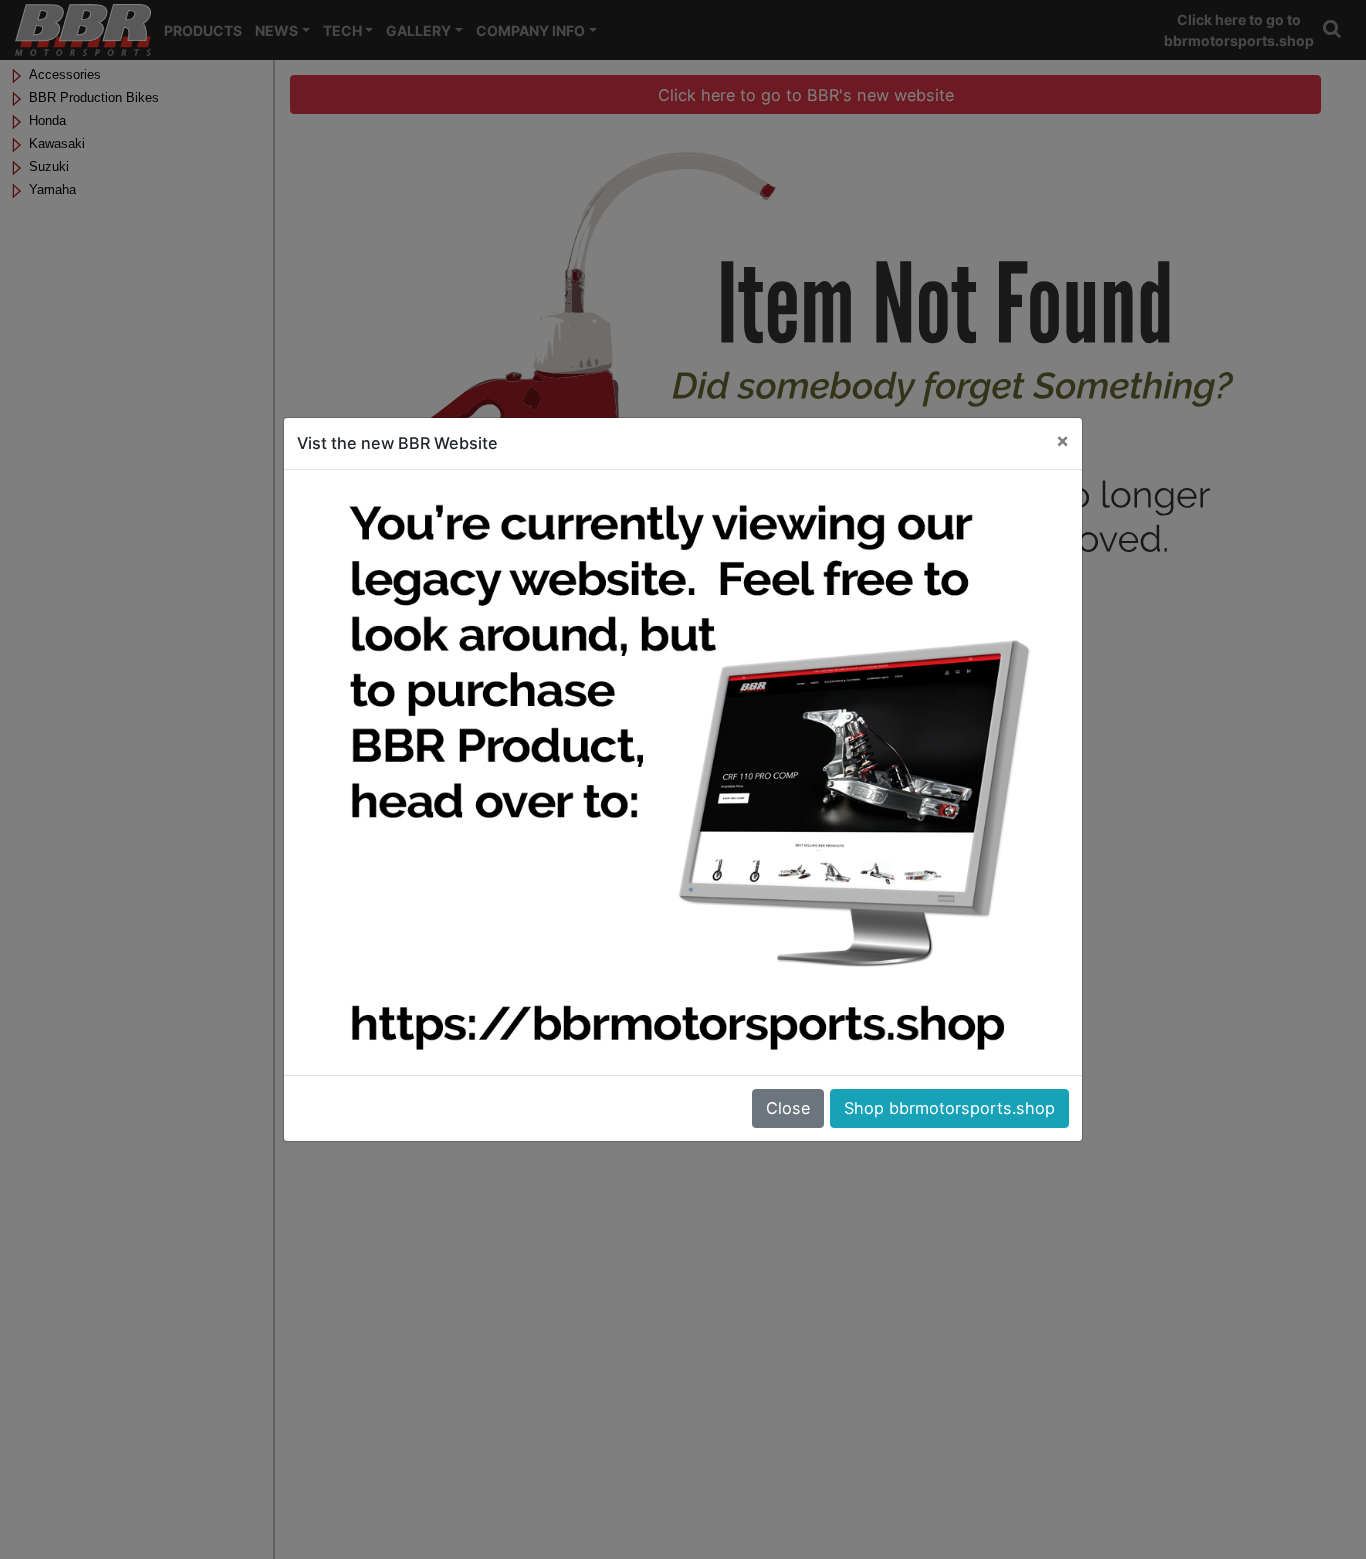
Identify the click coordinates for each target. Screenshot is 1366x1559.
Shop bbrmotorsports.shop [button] (949, 1108)
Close (788, 1108)
